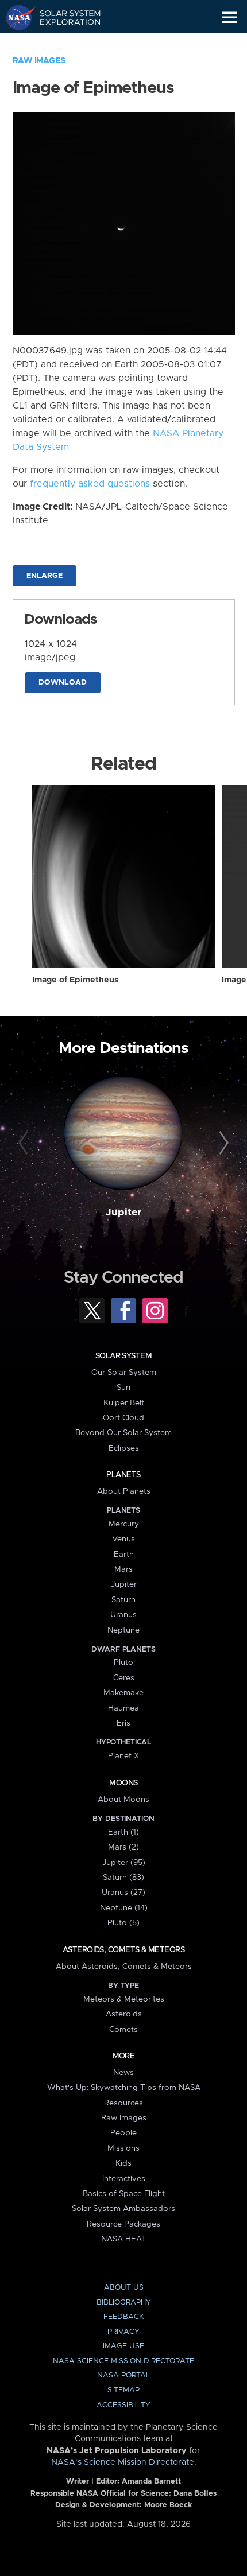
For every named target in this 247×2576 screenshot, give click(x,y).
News (123, 2073)
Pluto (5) (123, 1923)
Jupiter (123, 1213)
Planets (123, 1475)
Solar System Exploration (63, 17)
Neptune (123, 1630)
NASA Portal (123, 2375)
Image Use (123, 2346)
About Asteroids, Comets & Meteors (124, 1967)
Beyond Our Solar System (123, 1433)
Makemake (123, 1693)
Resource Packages (123, 2224)
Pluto (123, 1662)
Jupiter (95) (124, 1863)
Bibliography (124, 2303)
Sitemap (123, 2390)
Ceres (124, 1678)
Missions (123, 2148)
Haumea (123, 1708)
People (123, 2133)
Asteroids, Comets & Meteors (123, 1950)
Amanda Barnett (151, 2482)
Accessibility (123, 2405)
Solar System (123, 1356)
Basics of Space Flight (124, 2194)
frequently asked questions (90, 484)
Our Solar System (124, 1373)
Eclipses (124, 1448)
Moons (123, 1783)
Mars (123, 1569)
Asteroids (124, 2014)
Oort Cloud (123, 1418)
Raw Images (39, 61)
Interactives (124, 2179)
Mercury (124, 1524)
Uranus (123, 1615)
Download (63, 683)
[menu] (229, 18)
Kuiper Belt (124, 1403)
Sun (123, 1388)
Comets (123, 2030)
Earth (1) (123, 1832)
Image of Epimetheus (75, 980)
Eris (123, 1723)
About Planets (124, 1491)
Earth (124, 1555)
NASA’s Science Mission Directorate (123, 2462)
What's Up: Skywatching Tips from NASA (124, 2088)
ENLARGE (45, 576)
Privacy (123, 2332)
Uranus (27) (123, 1893)
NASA (15, 17)
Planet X (123, 1756)
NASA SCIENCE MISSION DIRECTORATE (123, 2361)
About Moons (123, 1800)
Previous (25, 1144)
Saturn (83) (123, 1878)
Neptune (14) (124, 1908)
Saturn (123, 1600)
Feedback (123, 2317)
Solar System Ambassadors (123, 2209)
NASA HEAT (124, 2239)
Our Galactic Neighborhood (63, 44)
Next (222, 1144)
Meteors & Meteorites (124, 1999)
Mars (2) (123, 1847)
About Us (124, 2288)
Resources (123, 2103)
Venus (123, 1539)
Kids (123, 2163)
